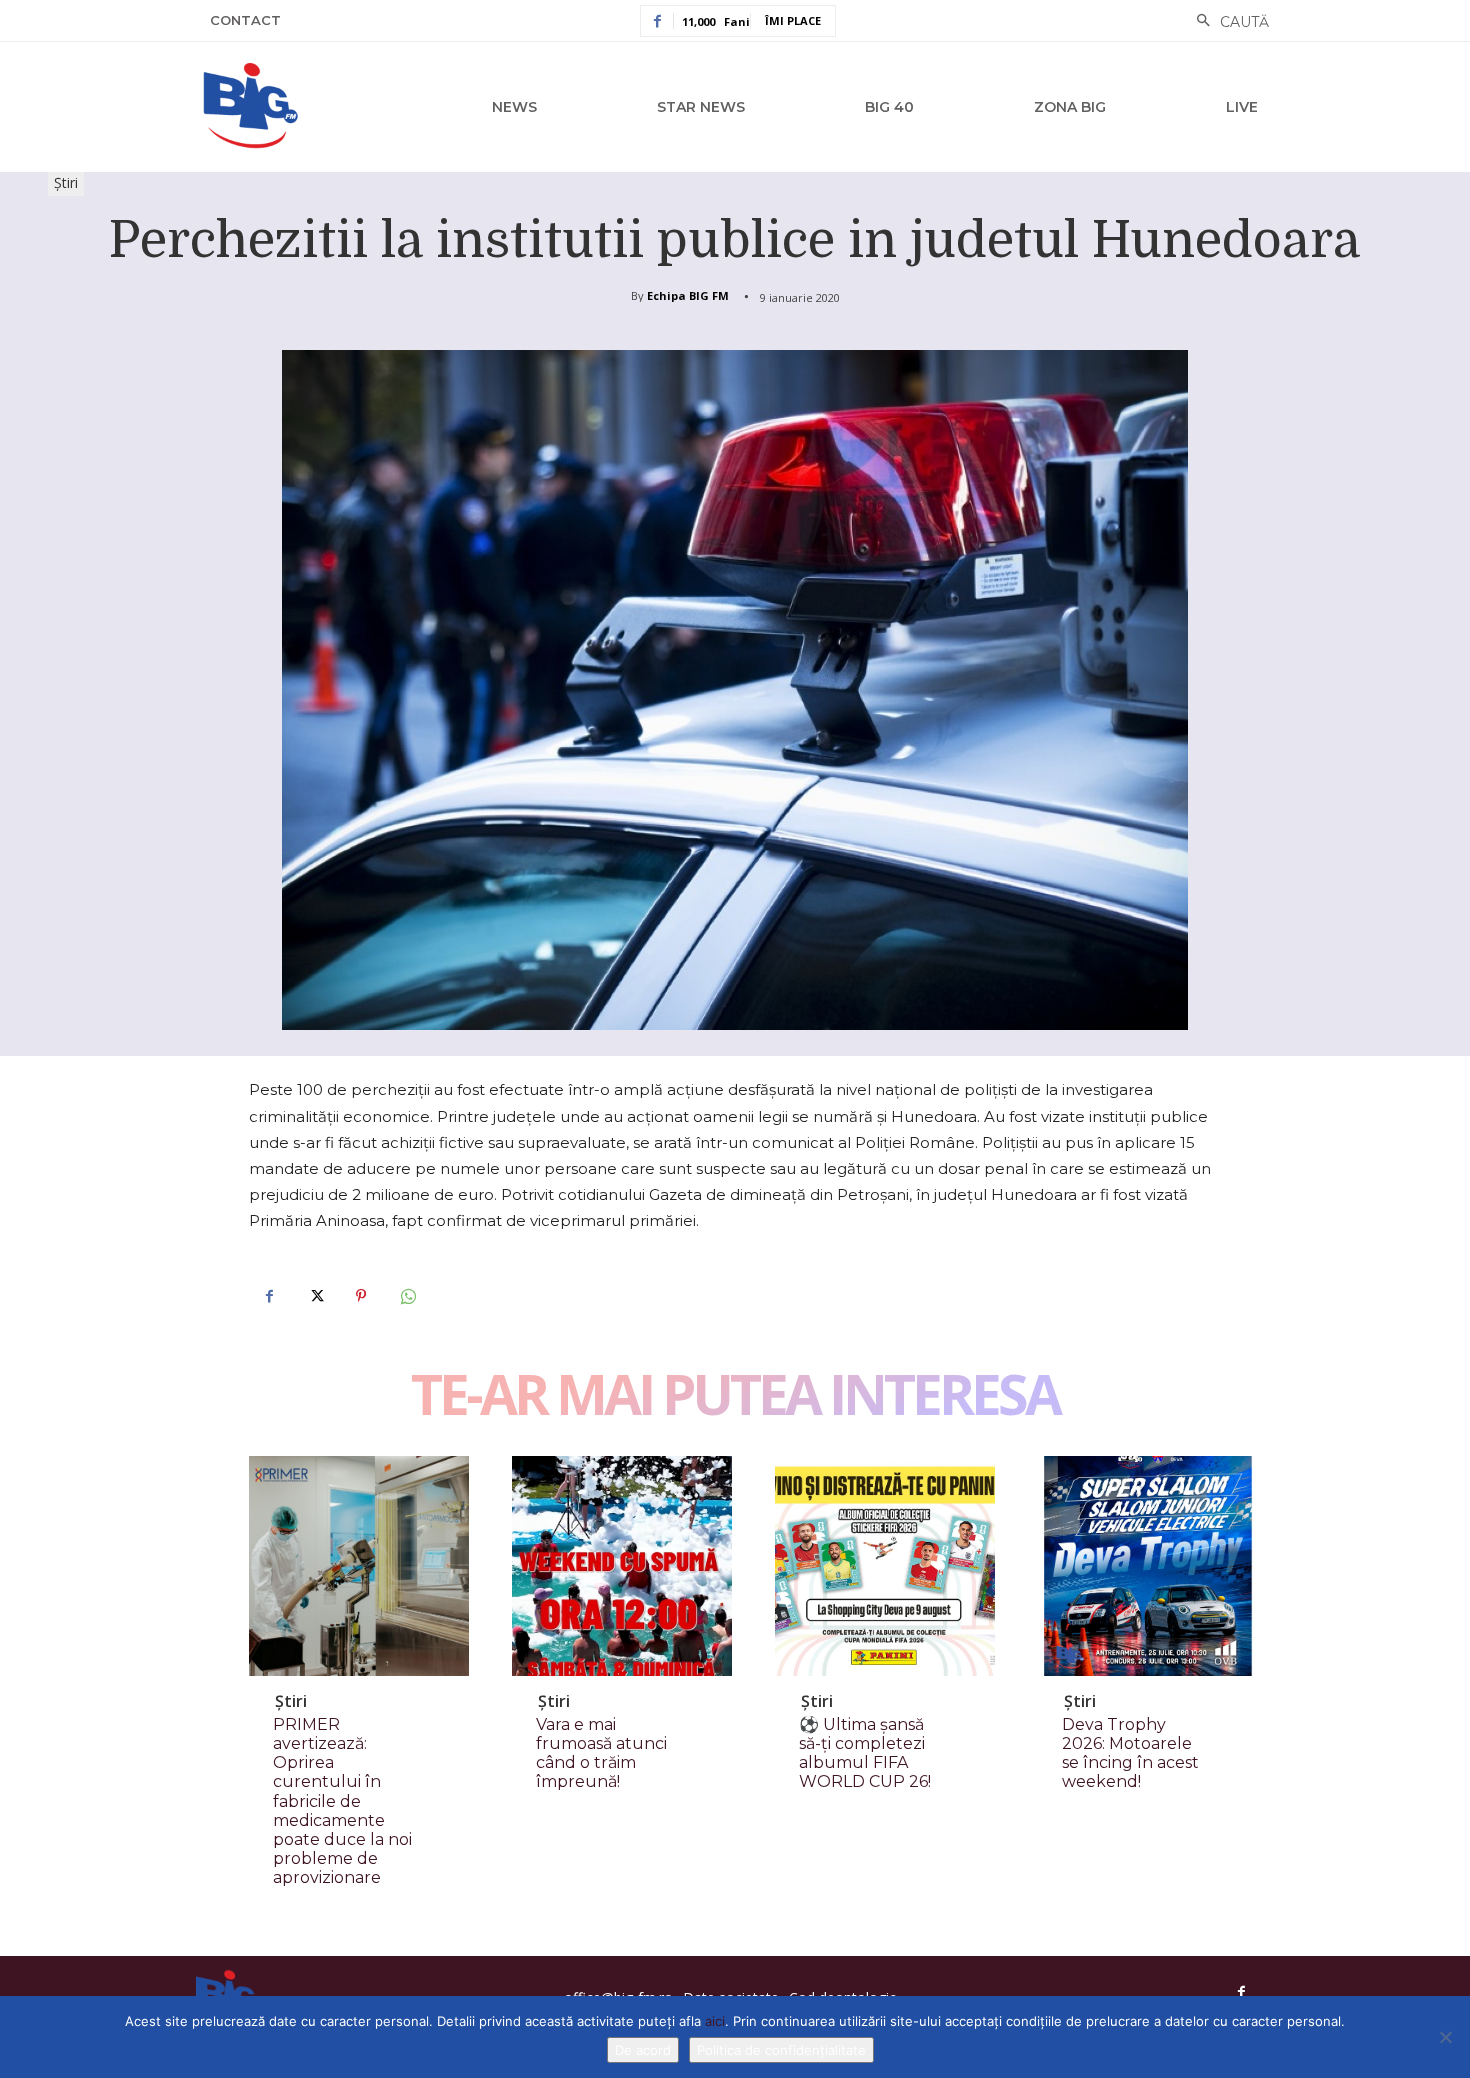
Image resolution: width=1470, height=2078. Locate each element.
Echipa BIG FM (688, 295)
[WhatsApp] (407, 1296)
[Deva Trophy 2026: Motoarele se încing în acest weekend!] (1148, 1566)
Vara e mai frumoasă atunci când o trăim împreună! (601, 1753)
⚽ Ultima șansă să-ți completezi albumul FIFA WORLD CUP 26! (865, 1753)
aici (715, 2021)
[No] (1445, 2037)
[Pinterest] (361, 1296)
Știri (66, 182)
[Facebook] (269, 1296)
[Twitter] (315, 1296)
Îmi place (793, 20)
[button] (1227, 22)
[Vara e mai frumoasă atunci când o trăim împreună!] (622, 1566)
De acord (643, 2050)
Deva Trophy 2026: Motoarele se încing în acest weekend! (1130, 1753)
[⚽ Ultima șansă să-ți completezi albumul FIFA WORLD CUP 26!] (885, 1566)
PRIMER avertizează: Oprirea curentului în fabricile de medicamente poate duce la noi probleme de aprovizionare (342, 1801)
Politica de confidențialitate (781, 2050)
